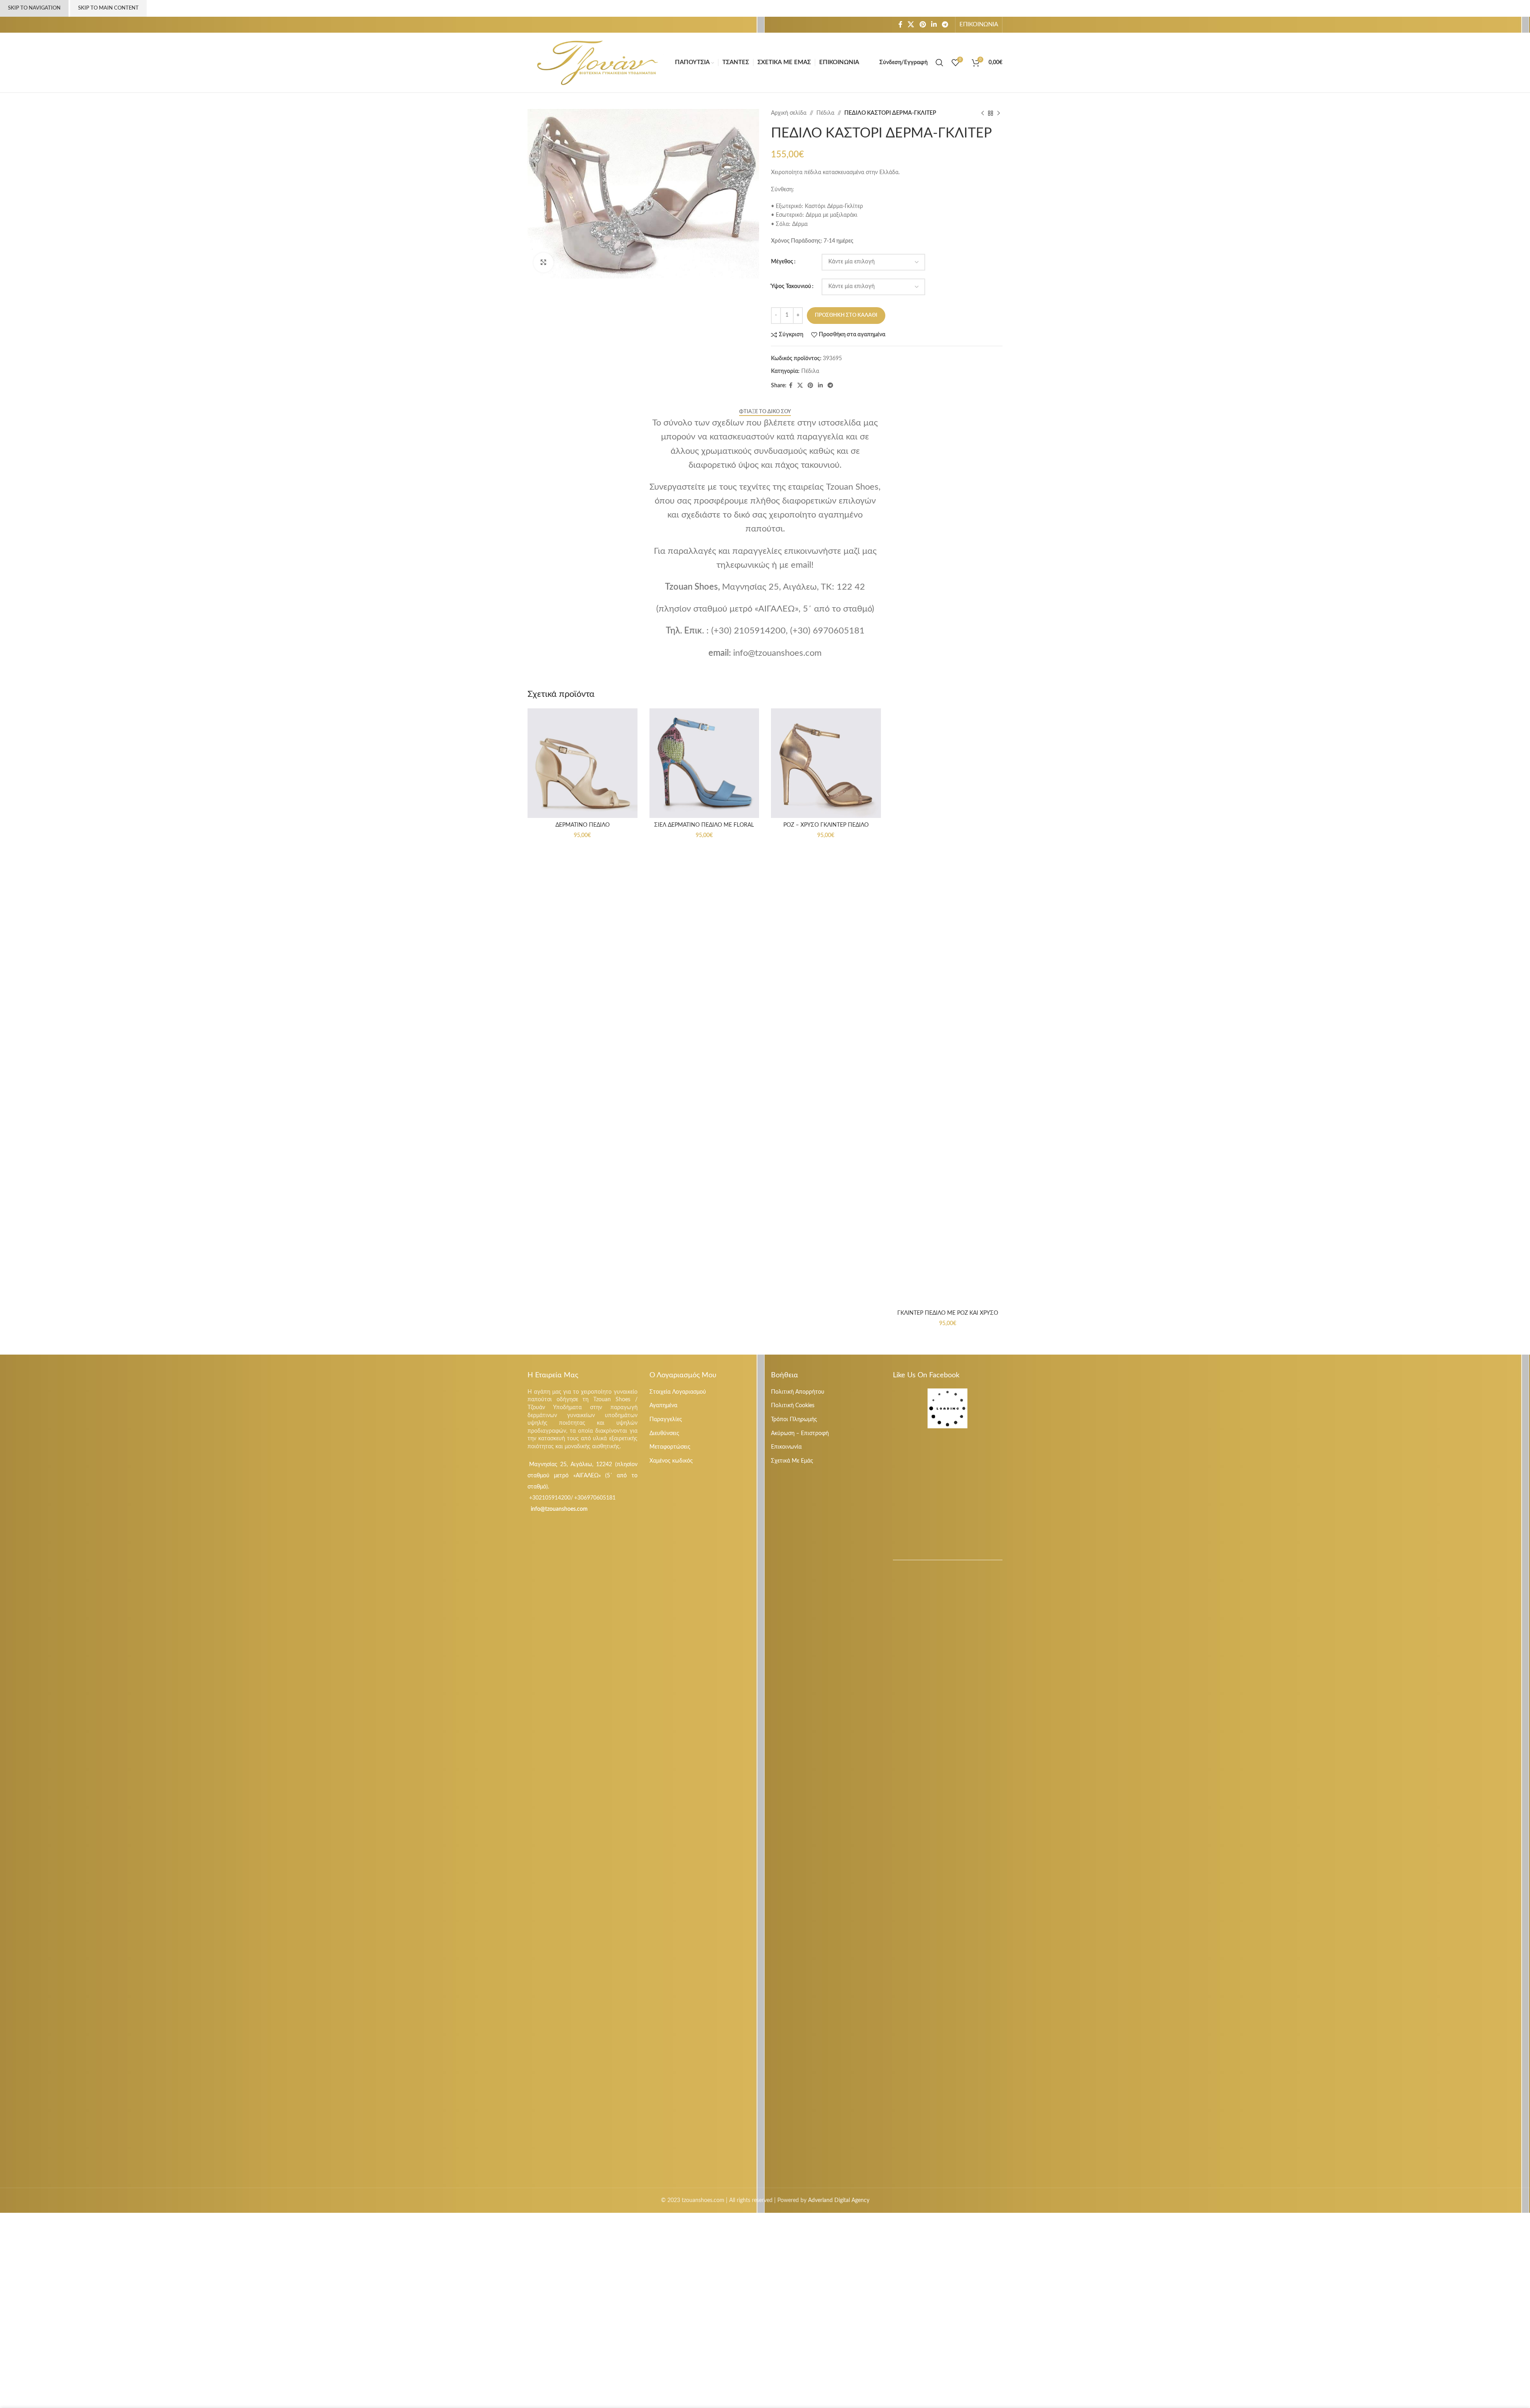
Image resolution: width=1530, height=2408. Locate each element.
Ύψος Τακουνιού (791, 286)
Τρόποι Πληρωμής (794, 1420)
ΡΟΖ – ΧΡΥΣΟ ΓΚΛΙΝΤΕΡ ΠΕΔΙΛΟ (826, 825)
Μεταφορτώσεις (670, 1447)
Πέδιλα (825, 113)
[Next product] (998, 113)
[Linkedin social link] (934, 25)
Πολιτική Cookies (793, 1406)
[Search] (940, 63)
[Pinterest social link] (923, 25)
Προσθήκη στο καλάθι (846, 315)
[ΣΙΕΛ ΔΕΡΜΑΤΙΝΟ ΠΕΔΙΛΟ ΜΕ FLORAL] (704, 763)
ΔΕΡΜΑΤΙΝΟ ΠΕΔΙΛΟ (583, 825)
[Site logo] (597, 63)
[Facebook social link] (900, 25)
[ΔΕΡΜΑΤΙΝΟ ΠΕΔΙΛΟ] (583, 763)
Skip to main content (108, 8)
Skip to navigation (34, 8)
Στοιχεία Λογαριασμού (678, 1392)
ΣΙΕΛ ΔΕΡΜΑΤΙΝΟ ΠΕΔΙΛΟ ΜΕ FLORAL (704, 825)
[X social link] (911, 25)
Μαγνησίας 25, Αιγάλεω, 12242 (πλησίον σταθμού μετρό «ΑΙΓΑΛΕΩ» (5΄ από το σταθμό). (583, 1476)
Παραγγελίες (666, 1420)
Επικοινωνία (786, 1447)
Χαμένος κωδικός (671, 1461)
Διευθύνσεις (664, 1433)
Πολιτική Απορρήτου (798, 1392)
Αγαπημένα (663, 1406)
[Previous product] (983, 113)
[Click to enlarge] (543, 263)
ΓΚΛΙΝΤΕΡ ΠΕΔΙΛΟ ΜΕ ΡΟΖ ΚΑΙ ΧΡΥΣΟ (948, 1313)
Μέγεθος (782, 262)
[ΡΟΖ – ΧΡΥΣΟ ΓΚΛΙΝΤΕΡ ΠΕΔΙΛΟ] (826, 763)
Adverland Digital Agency (839, 2200)
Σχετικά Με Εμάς (792, 1461)
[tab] (765, 412)
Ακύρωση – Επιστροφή (800, 1433)
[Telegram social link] (945, 25)
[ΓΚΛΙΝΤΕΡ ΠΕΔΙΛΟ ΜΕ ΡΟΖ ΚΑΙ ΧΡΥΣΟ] (948, 1007)
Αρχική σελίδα (789, 113)
